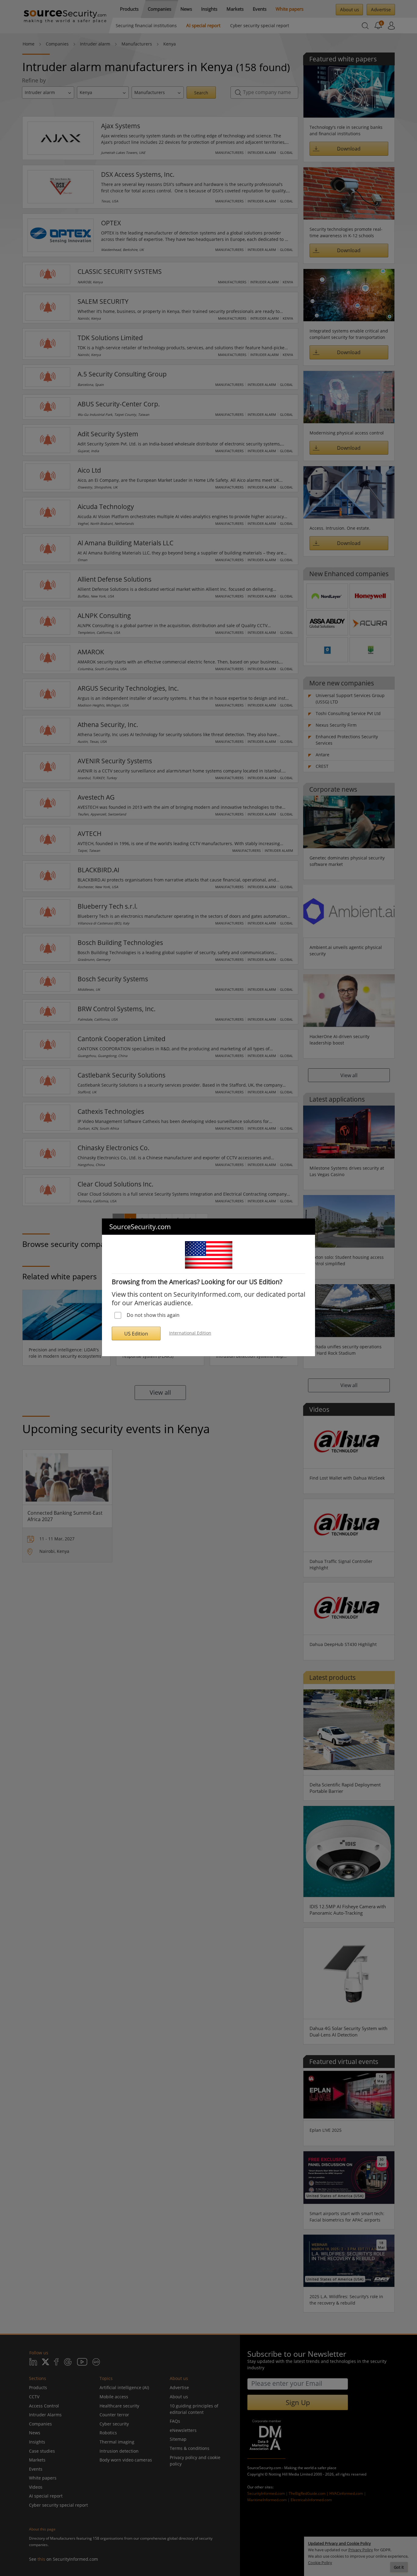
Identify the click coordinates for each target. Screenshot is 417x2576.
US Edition (136, 1334)
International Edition (190, 1333)
